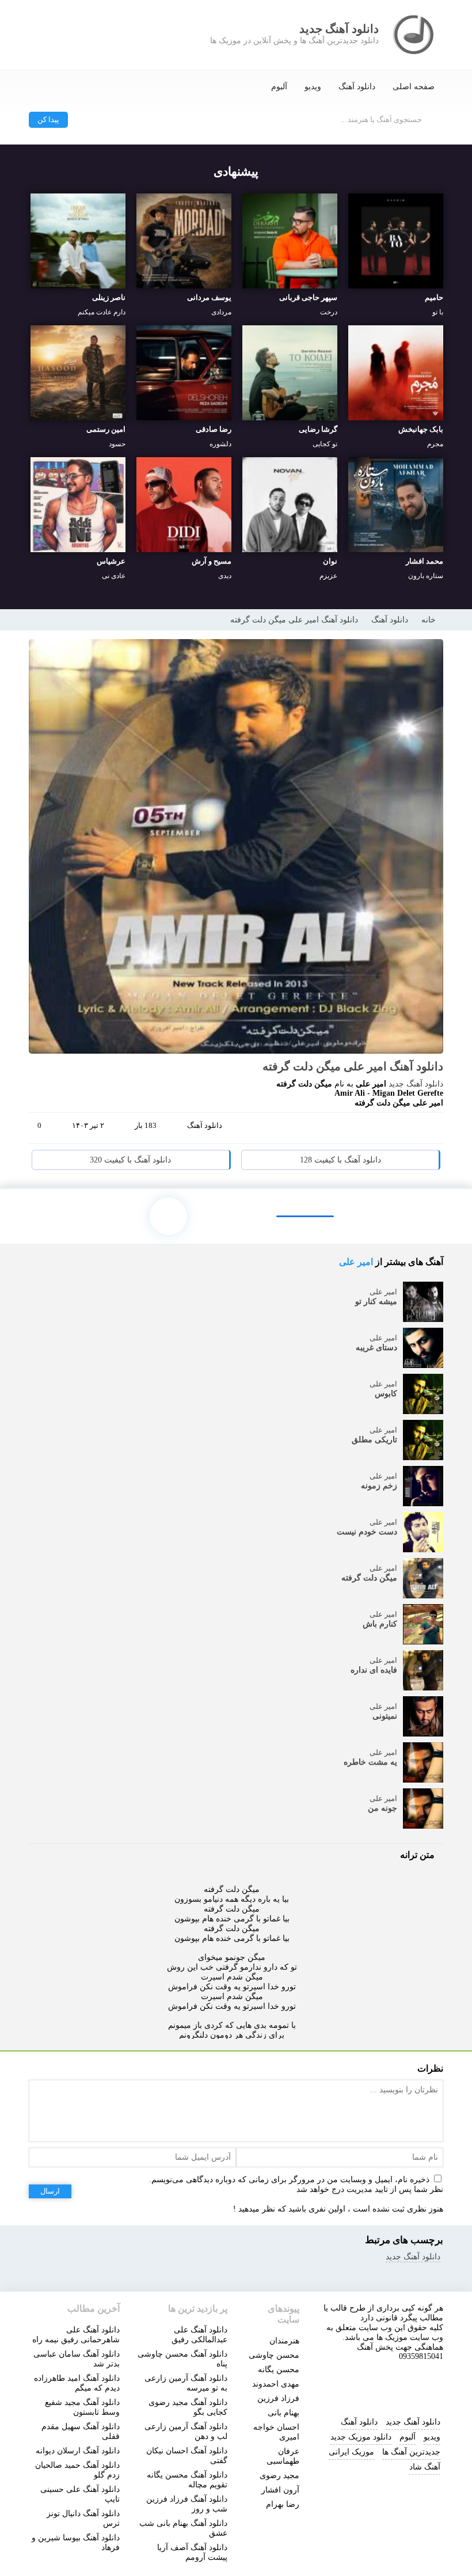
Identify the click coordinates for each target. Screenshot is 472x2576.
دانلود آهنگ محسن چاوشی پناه (182, 2359)
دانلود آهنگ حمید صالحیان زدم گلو (77, 2470)
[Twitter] (408, 1130)
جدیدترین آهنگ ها (411, 2452)
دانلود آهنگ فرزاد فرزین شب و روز (187, 2504)
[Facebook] (342, 1130)
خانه (429, 620)
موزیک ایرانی (351, 2452)
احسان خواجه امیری (276, 2432)
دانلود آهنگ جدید (416, 1084)
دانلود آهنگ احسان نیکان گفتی (187, 2456)
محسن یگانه (279, 2370)
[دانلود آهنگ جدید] (414, 35)
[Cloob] (429, 1130)
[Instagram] (338, 2384)
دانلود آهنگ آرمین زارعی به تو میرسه (186, 2383)
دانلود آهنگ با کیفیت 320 (130, 1160)
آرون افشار (280, 2490)
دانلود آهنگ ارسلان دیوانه (78, 2451)
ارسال (50, 2191)
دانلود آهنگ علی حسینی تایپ (80, 2494)
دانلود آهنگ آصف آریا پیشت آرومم (192, 2552)
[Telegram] (386, 1130)
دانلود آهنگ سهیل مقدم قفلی (81, 2431)
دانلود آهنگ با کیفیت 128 (340, 1160)
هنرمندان (284, 2341)
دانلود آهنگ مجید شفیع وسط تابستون (82, 2407)
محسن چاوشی (274, 2355)
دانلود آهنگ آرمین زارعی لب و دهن (186, 2431)
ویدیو (313, 87)
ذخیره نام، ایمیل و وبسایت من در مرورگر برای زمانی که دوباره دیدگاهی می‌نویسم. (289, 2180)
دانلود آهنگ (357, 87)
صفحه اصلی (414, 87)
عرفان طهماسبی (283, 2456)
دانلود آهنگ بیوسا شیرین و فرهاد (76, 2543)
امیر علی (356, 1262)
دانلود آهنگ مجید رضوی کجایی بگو (188, 2407)
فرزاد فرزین (278, 2398)
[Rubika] (416, 2384)
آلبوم (279, 87)
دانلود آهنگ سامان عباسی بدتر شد (77, 2359)
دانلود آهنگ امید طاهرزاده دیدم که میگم (77, 2383)
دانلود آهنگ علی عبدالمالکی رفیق (199, 2335)
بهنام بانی (283, 2413)
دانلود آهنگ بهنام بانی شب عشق (183, 2528)
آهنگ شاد (425, 2467)
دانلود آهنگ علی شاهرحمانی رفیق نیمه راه (76, 2335)
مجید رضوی (279, 2476)
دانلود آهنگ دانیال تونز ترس (83, 2518)
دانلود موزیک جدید (361, 2437)
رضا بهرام (283, 2504)
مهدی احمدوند (276, 2384)
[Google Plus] (364, 1130)
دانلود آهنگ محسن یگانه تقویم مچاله (187, 2480)
